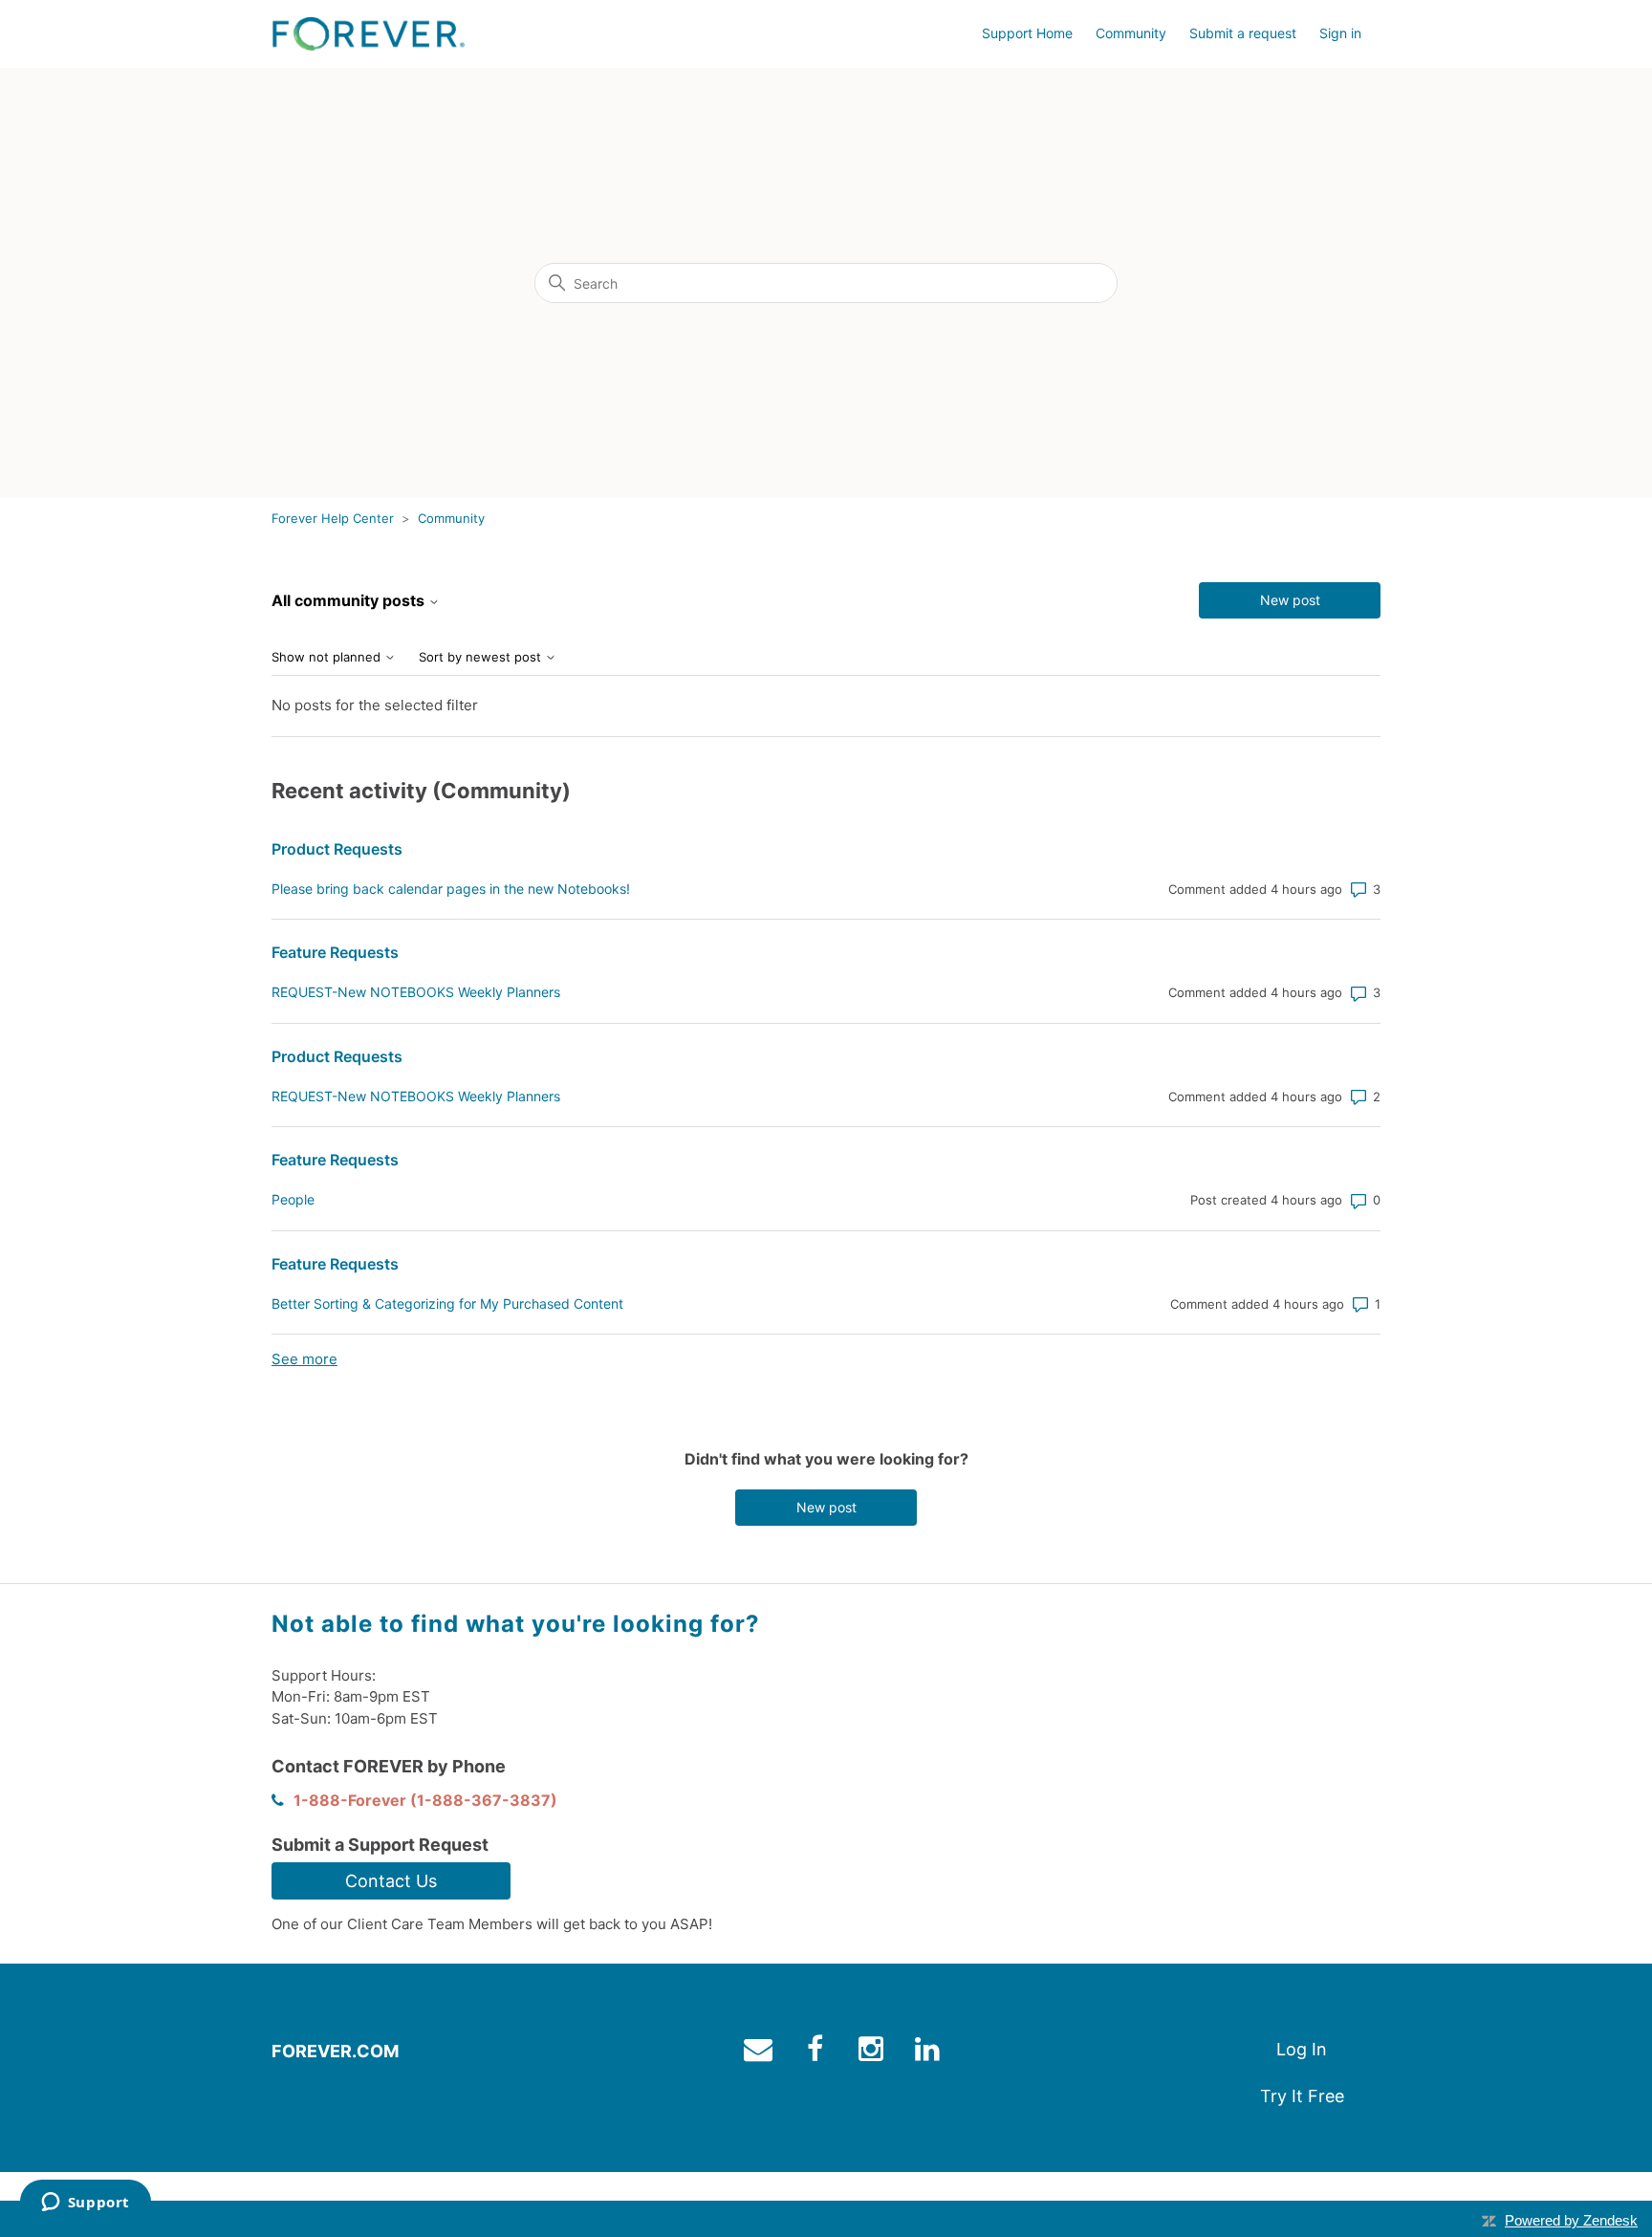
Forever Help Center (333, 518)
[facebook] (817, 2053)
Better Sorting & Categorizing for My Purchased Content (447, 1303)
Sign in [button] (1340, 33)
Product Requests (337, 849)
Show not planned (328, 657)
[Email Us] (761, 2053)
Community (1131, 33)
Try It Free (1302, 2096)
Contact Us (391, 1881)
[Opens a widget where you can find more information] (85, 2204)
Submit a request (1243, 33)
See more (304, 1359)
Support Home (1027, 33)
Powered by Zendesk (1571, 2220)
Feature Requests (335, 952)
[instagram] (873, 2053)
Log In (1302, 2049)
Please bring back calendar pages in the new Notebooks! (451, 889)
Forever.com (335, 2051)
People (293, 1199)
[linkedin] (930, 2053)
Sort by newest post (482, 657)
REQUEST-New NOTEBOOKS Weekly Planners (416, 992)
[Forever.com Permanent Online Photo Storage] (368, 34)
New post (1290, 600)
